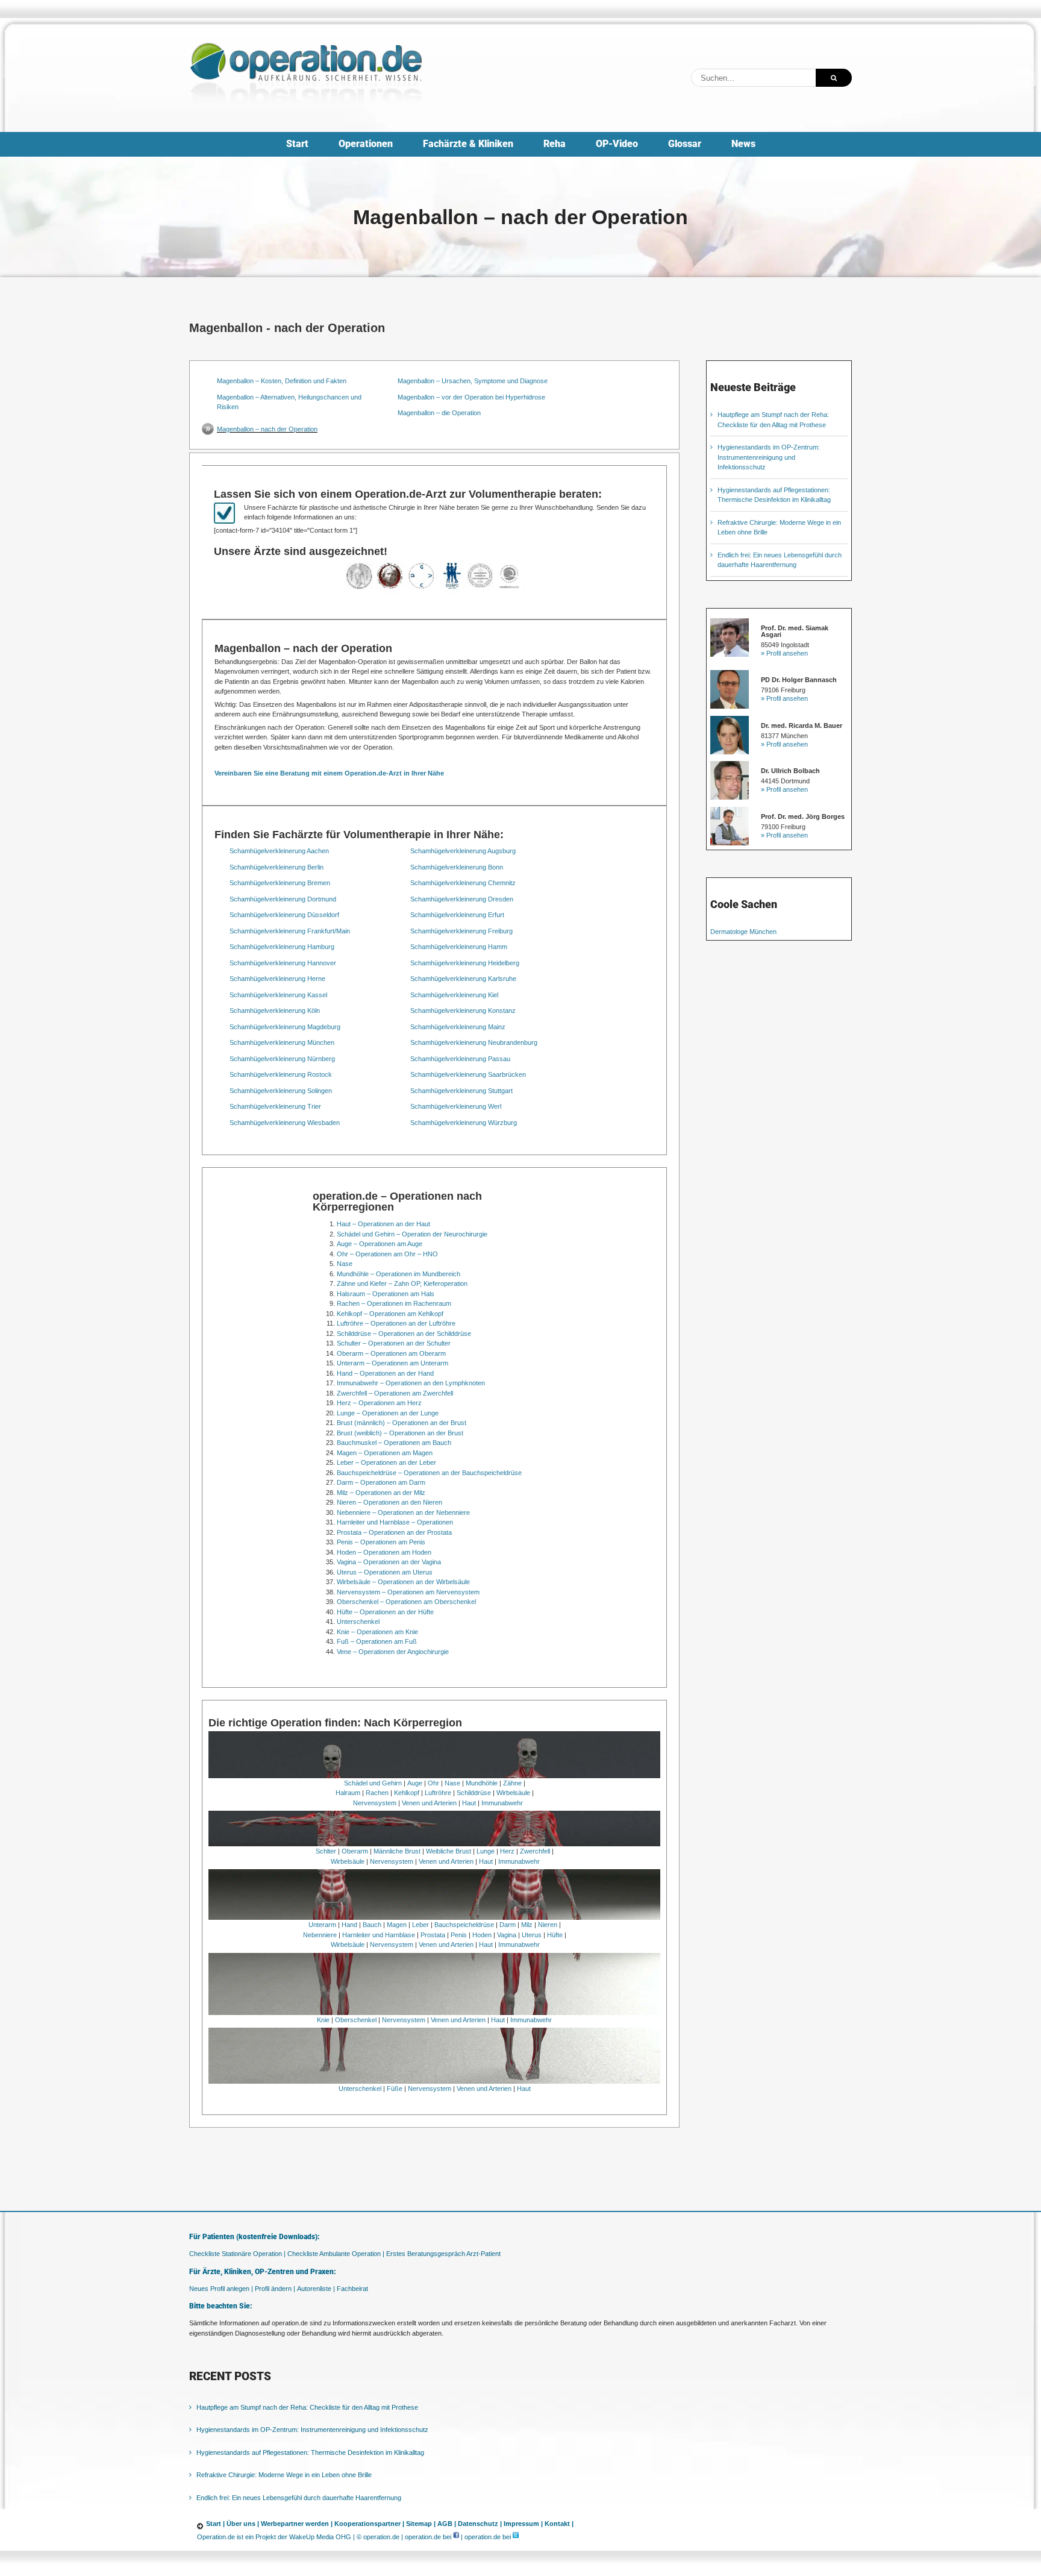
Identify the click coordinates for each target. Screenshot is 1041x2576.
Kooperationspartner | (369, 2524)
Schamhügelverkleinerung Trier (275, 1106)
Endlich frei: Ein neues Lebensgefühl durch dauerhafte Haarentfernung (299, 2498)
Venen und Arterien (429, 1803)
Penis (459, 1935)
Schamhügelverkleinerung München (282, 1042)
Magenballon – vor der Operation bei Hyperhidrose (471, 397)
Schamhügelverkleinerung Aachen (279, 851)
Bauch (372, 1925)
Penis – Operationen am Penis (381, 1542)
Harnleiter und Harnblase (379, 1935)
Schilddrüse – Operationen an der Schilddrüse (404, 1333)
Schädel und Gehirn (373, 1783)
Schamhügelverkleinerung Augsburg (463, 851)
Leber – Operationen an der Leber (386, 1462)
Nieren (548, 1925)
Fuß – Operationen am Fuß (377, 1641)
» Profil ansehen (784, 653)
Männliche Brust (397, 1851)
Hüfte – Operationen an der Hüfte (385, 1612)
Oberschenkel (356, 2020)
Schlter (326, 1851)
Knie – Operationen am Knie (377, 1632)
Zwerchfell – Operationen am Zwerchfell (395, 1393)
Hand (349, 1925)
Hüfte (555, 1935)
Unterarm (322, 1925)
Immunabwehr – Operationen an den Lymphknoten (411, 1383)
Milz (527, 1925)
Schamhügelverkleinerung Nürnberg (282, 1059)
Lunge (486, 1851)
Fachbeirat (352, 2289)
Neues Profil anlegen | (221, 2289)
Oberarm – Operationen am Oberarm (391, 1353)
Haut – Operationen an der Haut (383, 1224)
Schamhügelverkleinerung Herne (277, 979)
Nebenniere (320, 1935)
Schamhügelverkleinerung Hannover (283, 963)
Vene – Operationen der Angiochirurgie (393, 1652)
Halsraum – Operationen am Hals (386, 1294)
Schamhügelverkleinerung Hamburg (282, 947)
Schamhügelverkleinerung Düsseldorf (284, 915)
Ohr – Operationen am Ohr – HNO (387, 1254)
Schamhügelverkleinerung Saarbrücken (468, 1074)
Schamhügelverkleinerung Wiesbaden (285, 1123)
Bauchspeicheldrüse (464, 1925)
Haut (469, 1803)
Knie (323, 2020)
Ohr (433, 1783)
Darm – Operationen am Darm (381, 1482)
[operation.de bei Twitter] (516, 2537)
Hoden (482, 1935)
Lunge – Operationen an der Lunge (388, 1413)
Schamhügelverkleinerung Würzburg (464, 1123)
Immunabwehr (502, 1803)
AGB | (447, 2524)
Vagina (507, 1935)
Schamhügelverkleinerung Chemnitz (463, 883)
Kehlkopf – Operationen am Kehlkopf (390, 1314)
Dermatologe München (743, 932)
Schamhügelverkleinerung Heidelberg (465, 963)
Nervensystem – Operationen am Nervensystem (408, 1592)
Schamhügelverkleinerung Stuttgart (461, 1091)
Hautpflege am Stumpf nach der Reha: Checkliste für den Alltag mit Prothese (307, 2407)
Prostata (433, 1935)
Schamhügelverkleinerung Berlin (277, 867)
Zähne (512, 1783)
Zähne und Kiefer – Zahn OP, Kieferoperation (402, 1283)
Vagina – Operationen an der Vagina (389, 1562)
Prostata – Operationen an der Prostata (394, 1532)
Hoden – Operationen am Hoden (384, 1552)
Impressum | (523, 2524)
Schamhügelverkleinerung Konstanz (463, 1011)
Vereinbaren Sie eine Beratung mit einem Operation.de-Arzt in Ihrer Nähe (329, 773)
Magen (397, 1925)
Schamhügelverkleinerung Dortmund (283, 899)
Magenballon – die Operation (439, 413)
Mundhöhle (482, 1783)
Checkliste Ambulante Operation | (336, 2254)
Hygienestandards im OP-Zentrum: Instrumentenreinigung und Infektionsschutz (769, 457)
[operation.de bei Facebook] (456, 2537)
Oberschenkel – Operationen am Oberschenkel (406, 1602)
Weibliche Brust (449, 1851)
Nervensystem (375, 1803)
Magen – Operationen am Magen (385, 1453)
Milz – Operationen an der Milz (381, 1493)
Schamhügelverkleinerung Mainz (458, 1027)
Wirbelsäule (513, 1793)
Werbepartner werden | (297, 2524)
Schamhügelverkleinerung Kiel (454, 995)
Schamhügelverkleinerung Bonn (457, 867)
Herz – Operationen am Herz (379, 1403)
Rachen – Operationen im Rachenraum (394, 1303)
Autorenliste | (316, 2289)
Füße (395, 2089)
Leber (420, 1925)
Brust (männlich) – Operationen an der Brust (402, 1423)
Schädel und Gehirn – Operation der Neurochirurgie (412, 1234)
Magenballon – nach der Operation (267, 429)
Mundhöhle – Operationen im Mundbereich (399, 1274)
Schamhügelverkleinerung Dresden (462, 899)
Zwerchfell (535, 1851)
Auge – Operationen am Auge (380, 1244)
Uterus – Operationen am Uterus (385, 1572)
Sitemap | (421, 2524)
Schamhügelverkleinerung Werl (456, 1106)
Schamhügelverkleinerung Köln (275, 1011)
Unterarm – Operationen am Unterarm (392, 1363)
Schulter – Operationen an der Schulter (394, 1343)
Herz (507, 1851)
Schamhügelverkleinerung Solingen (281, 1091)
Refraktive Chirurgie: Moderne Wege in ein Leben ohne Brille (284, 2475)
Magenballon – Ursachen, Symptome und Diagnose (473, 381)
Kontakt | (559, 2524)
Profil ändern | (275, 2289)
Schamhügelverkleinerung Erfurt (457, 915)
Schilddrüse (474, 1793)
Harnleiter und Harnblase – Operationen (395, 1522)
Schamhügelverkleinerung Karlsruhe (463, 979)
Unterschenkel (358, 1622)
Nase (345, 1264)
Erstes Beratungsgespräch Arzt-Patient (443, 2254)
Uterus (532, 1935)
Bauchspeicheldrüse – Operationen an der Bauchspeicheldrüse (429, 1473)
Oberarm (355, 1851)
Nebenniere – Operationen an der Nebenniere (403, 1512)
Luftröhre (438, 1793)
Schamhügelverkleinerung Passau (460, 1059)
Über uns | (243, 2524)
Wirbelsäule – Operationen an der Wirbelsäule (403, 1582)
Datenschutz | (480, 2524)
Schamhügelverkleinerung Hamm (459, 947)
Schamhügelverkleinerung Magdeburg (285, 1027)
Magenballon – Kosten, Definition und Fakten (282, 381)
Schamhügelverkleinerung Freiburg (461, 931)
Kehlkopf (407, 1793)
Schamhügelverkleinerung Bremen (280, 883)
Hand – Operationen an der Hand (385, 1373)
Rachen (377, 1793)
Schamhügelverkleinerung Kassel (278, 995)
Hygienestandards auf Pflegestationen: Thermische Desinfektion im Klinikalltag (310, 2452)
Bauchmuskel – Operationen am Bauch (394, 1443)
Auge (415, 1783)
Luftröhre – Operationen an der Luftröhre (396, 1323)
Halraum (348, 1793)
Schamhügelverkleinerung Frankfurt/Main (290, 931)
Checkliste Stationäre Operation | (237, 2254)
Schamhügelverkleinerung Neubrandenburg (474, 1042)
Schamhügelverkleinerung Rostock (281, 1074)
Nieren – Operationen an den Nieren (389, 1502)
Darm (508, 1925)
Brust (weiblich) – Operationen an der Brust (400, 1433)
